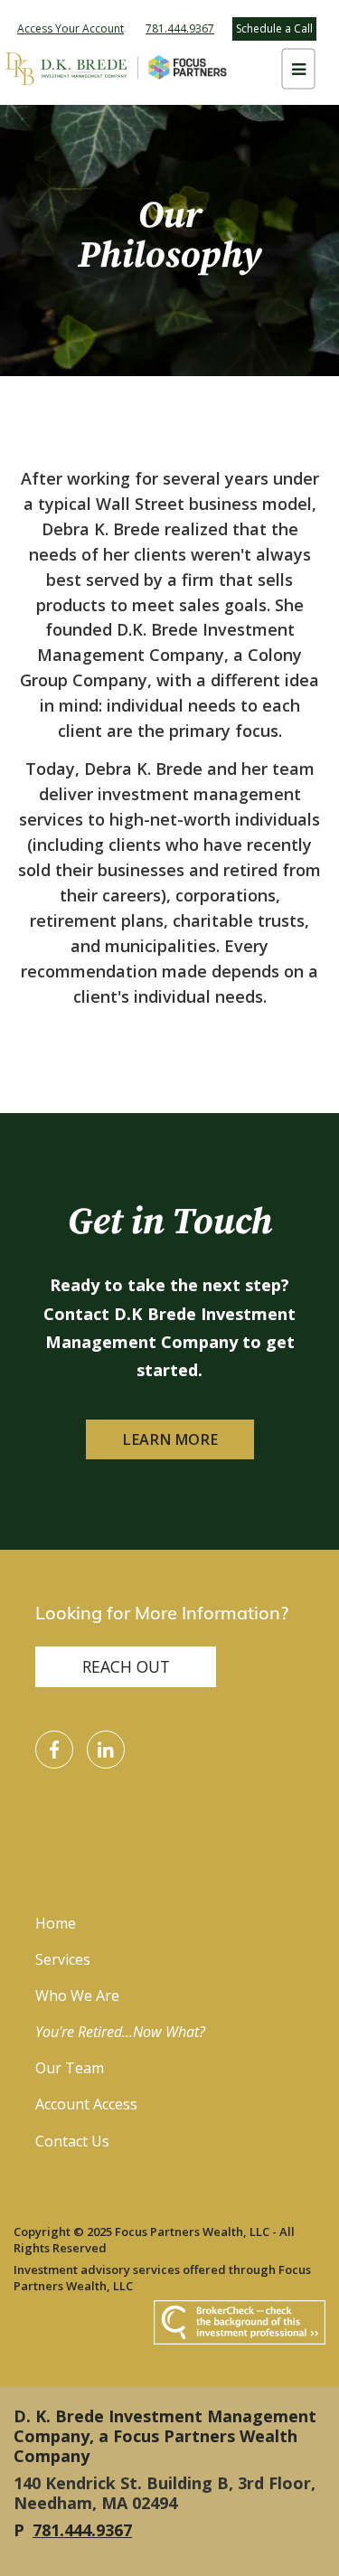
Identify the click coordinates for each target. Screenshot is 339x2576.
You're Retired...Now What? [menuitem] (120, 2032)
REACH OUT (126, 1666)
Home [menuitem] (56, 1923)
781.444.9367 (82, 2530)
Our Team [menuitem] (70, 2068)
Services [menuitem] (63, 1959)
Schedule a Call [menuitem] (274, 28)
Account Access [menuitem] (86, 2104)
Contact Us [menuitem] (72, 2141)
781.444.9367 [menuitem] (180, 28)
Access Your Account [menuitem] (71, 28)
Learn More (170, 1439)
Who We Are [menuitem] (77, 1996)
